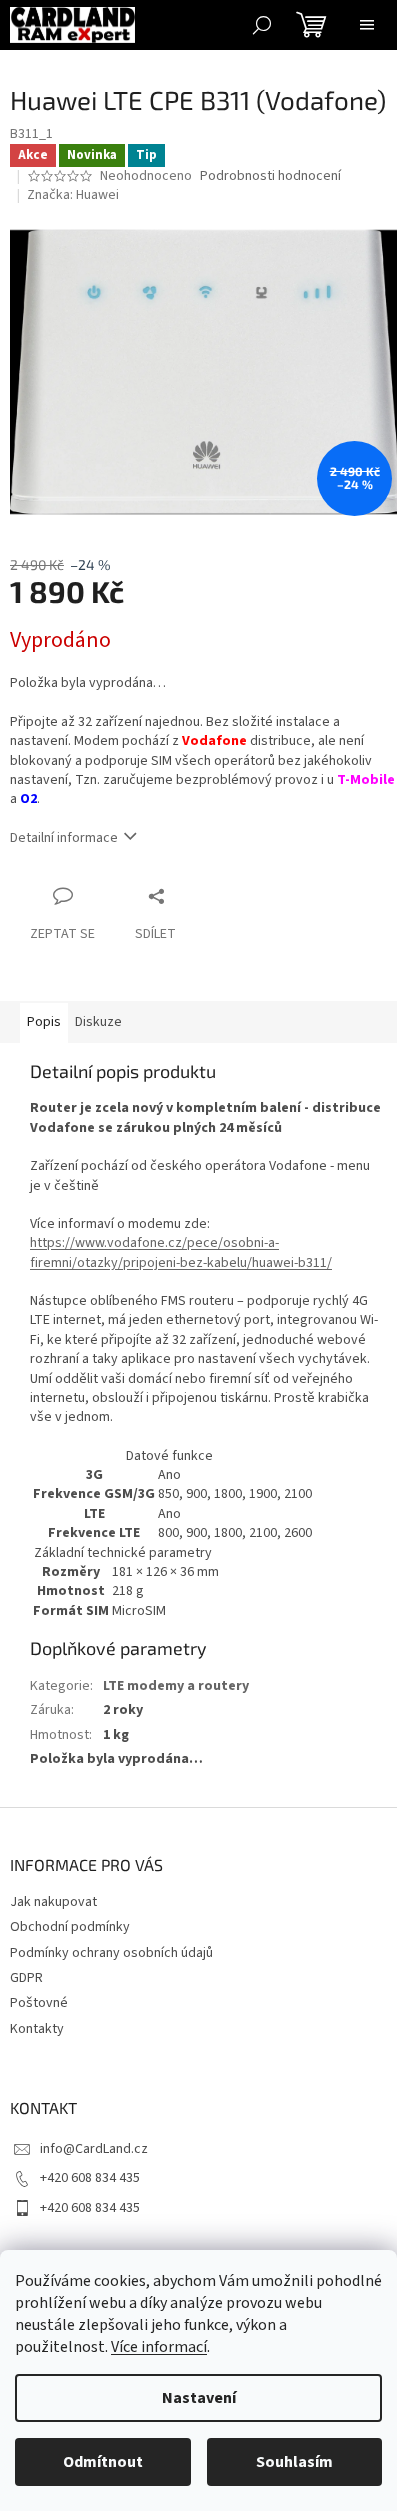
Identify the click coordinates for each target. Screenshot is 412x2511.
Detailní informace (64, 838)
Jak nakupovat (53, 1902)
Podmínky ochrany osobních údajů (111, 1953)
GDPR (26, 1978)
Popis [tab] (44, 1022)
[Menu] (367, 25)
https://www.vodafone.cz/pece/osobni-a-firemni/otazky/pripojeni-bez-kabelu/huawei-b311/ (181, 1252)
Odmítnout (103, 2462)
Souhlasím (294, 2462)
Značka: (73, 195)
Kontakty (37, 2029)
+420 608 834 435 (90, 2178)
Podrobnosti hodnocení (270, 176)
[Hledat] (262, 25)
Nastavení (199, 2398)
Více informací (159, 2347)
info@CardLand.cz (94, 2149)
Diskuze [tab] (98, 1022)
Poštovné (39, 2003)
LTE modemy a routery (176, 1686)
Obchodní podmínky (70, 1927)
